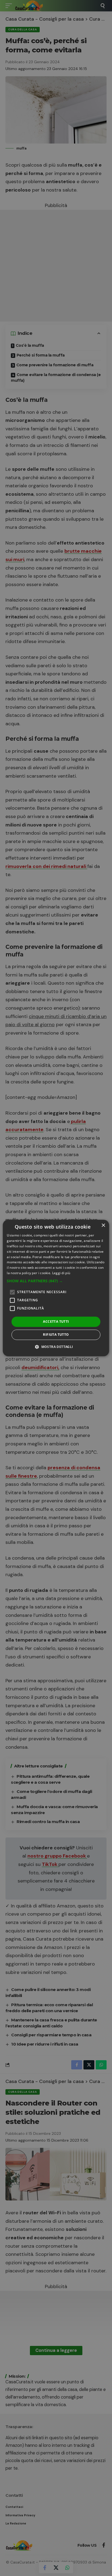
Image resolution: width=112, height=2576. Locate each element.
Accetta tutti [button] (56, 1322)
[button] (56, 1281)
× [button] (103, 1225)
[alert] (56, 1288)
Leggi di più (61, 1273)
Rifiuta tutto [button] (56, 1335)
